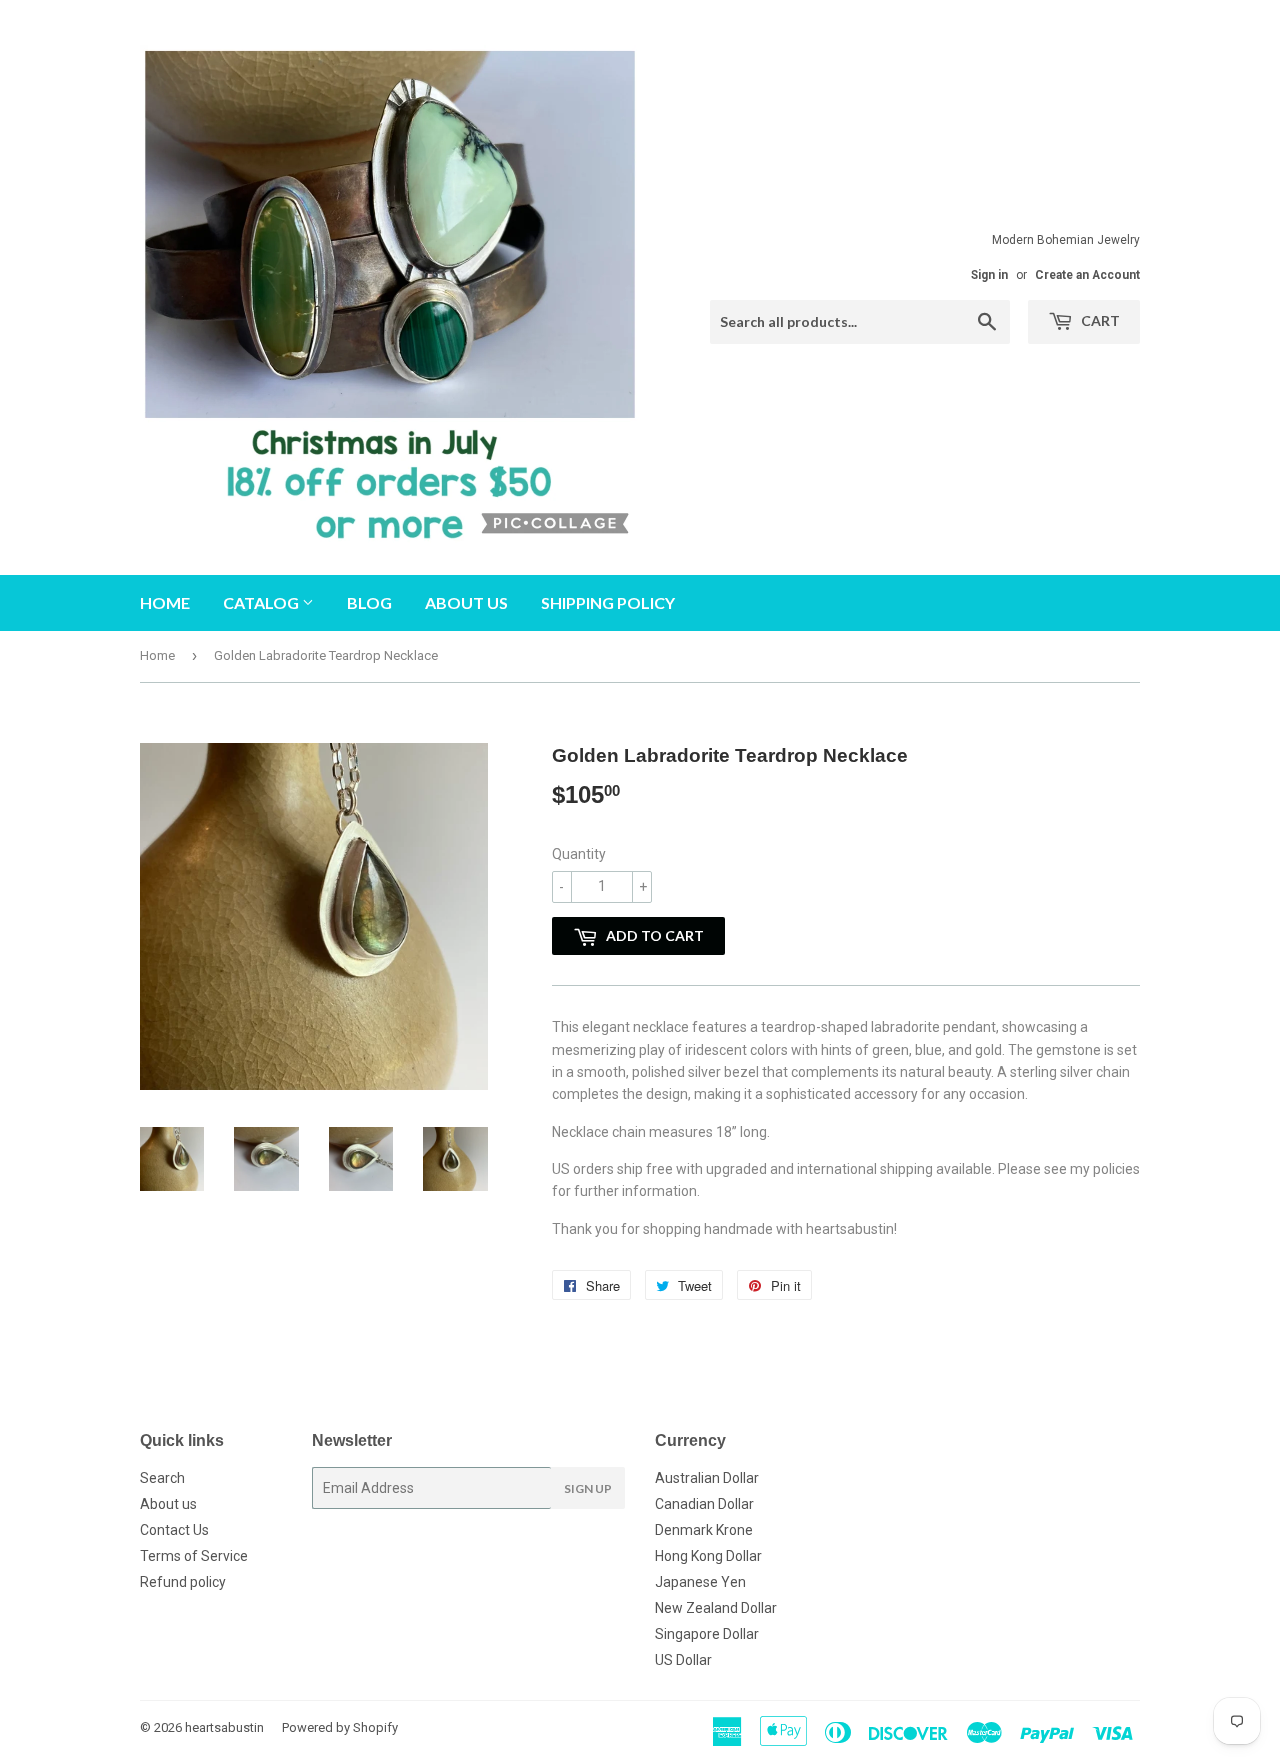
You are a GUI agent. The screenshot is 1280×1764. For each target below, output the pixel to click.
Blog (369, 602)
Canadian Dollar (704, 1504)
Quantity (579, 854)
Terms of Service (194, 1556)
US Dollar (683, 1660)
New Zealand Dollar (716, 1608)
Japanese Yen (700, 1582)
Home (165, 602)
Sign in (989, 275)
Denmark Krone (704, 1530)
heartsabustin (224, 1727)
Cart (1099, 320)
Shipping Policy (608, 602)
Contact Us (174, 1530)
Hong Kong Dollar (708, 1556)
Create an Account (1087, 275)
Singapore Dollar (707, 1634)
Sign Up (588, 1488)
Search (162, 1478)
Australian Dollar (707, 1478)
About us (466, 602)
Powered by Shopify (340, 1727)
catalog (262, 602)
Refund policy (183, 1582)
